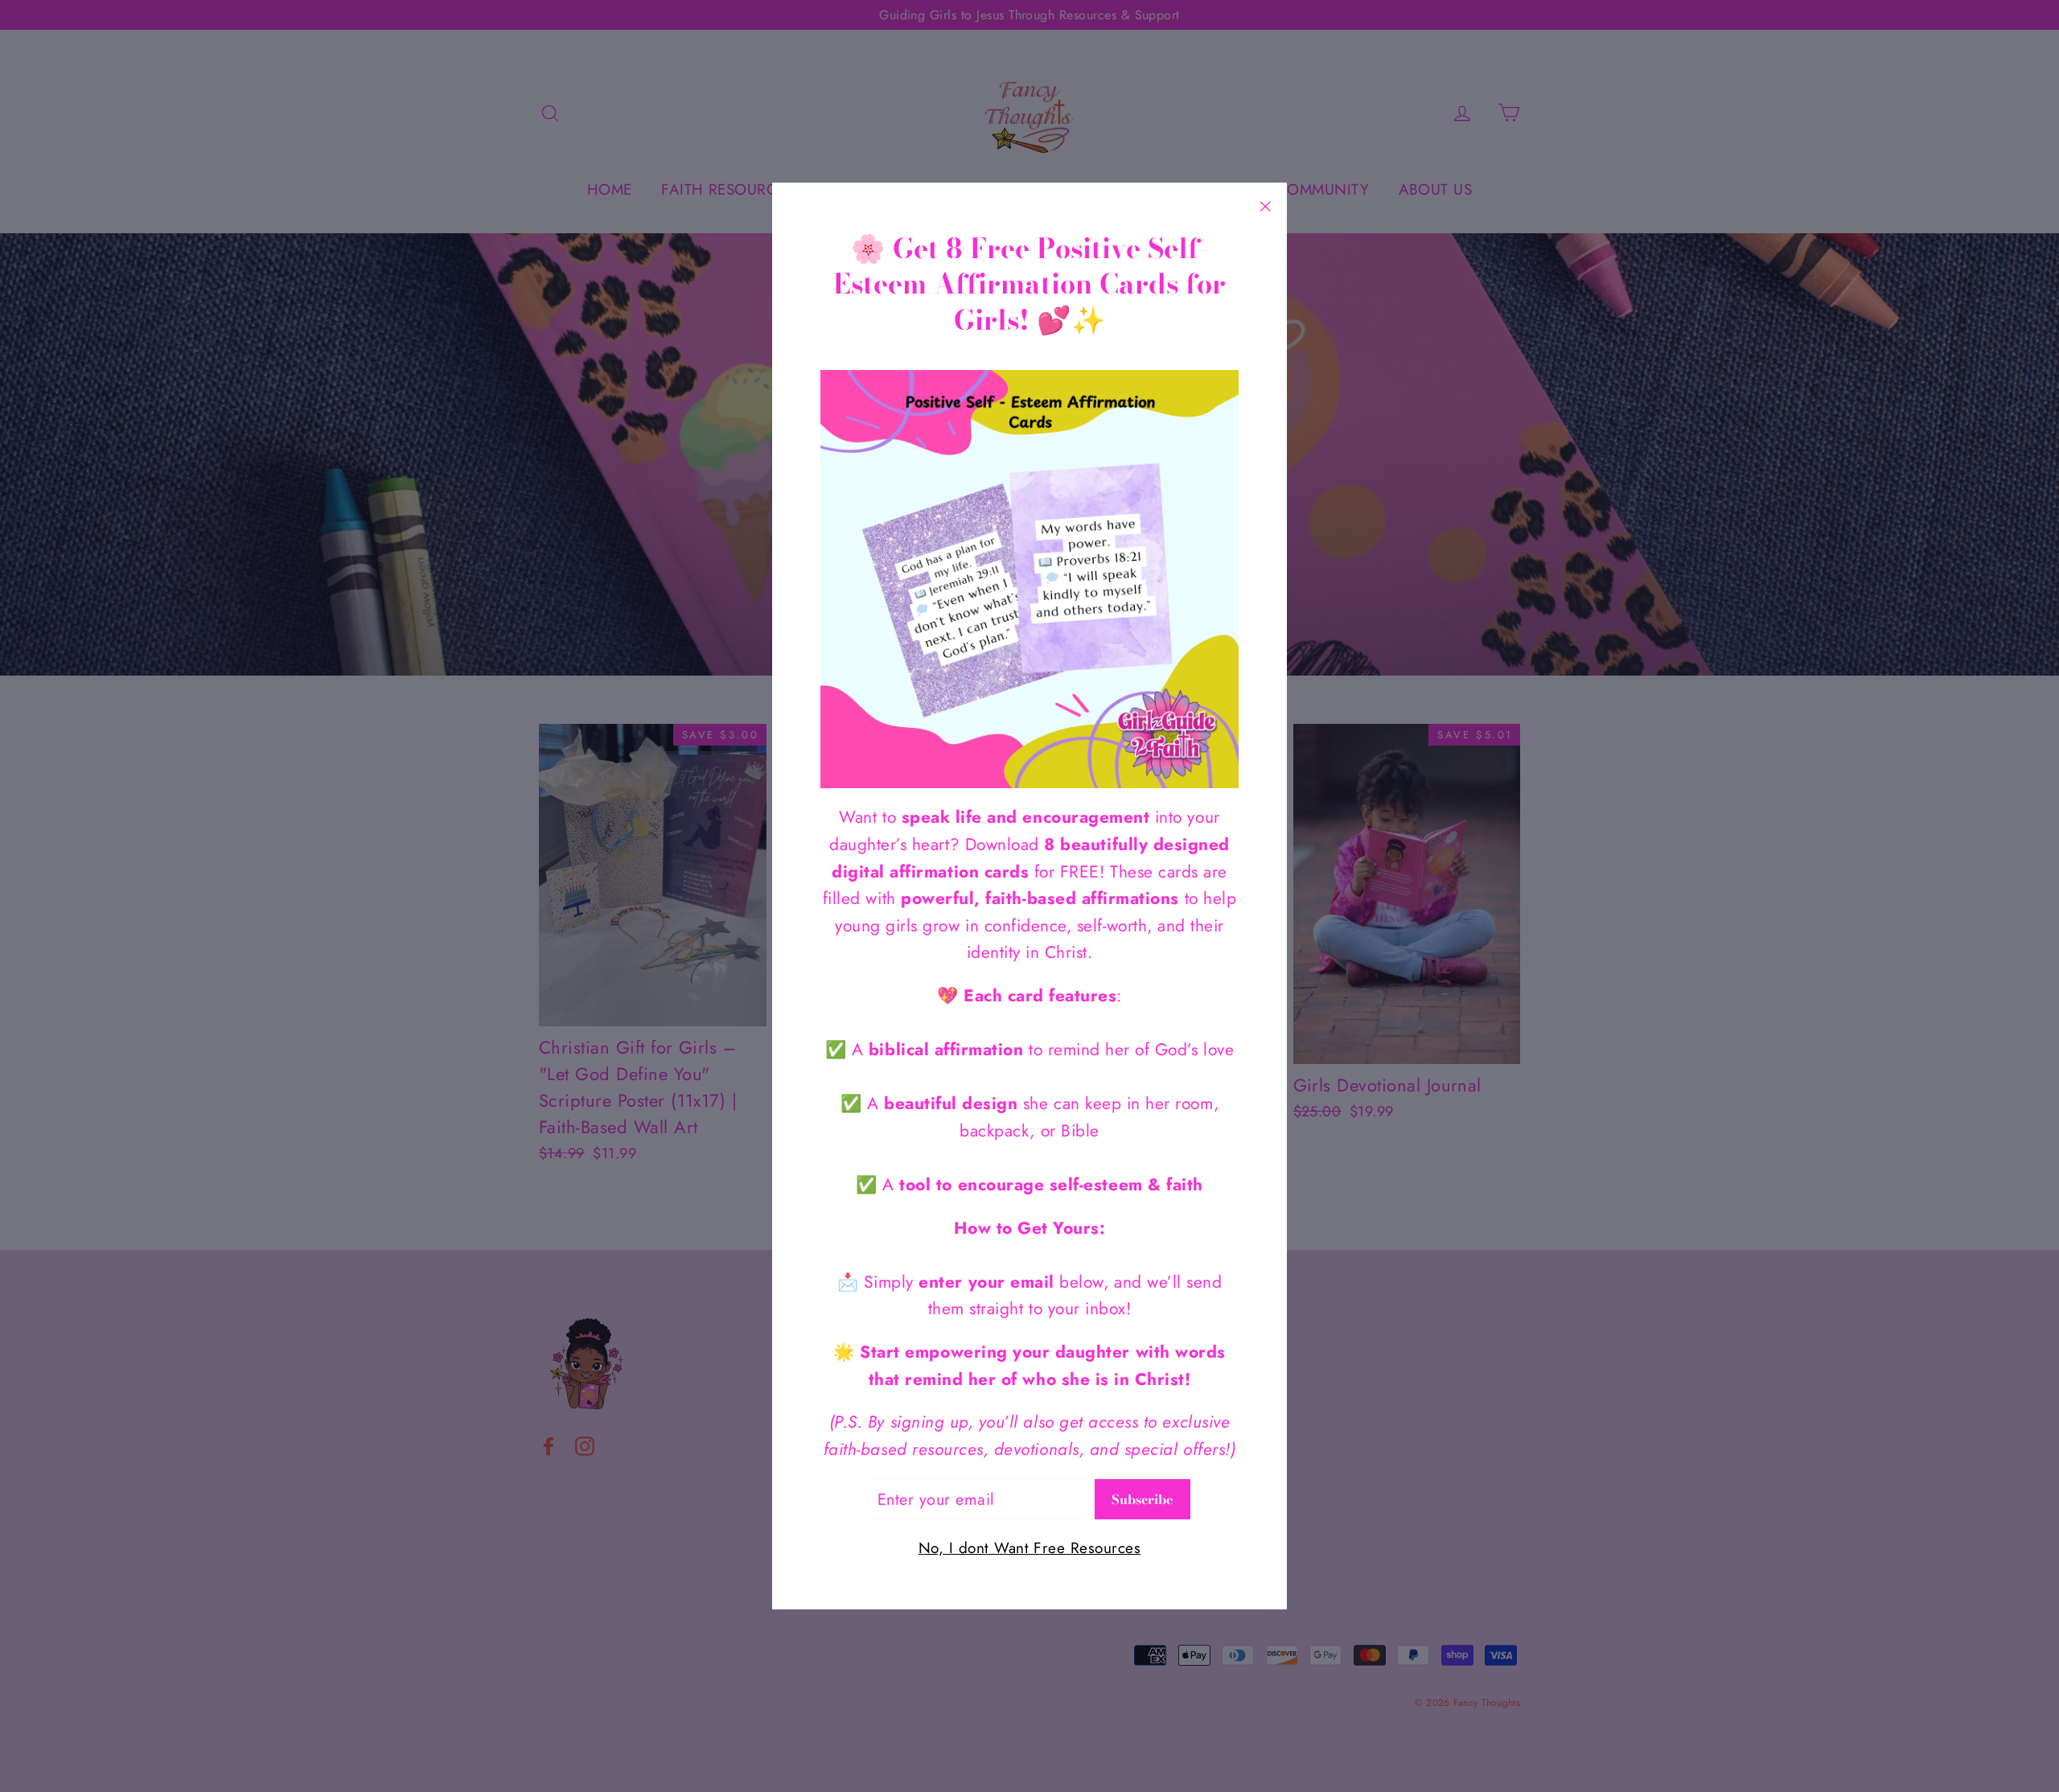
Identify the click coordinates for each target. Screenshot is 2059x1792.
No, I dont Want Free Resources (1029, 1548)
